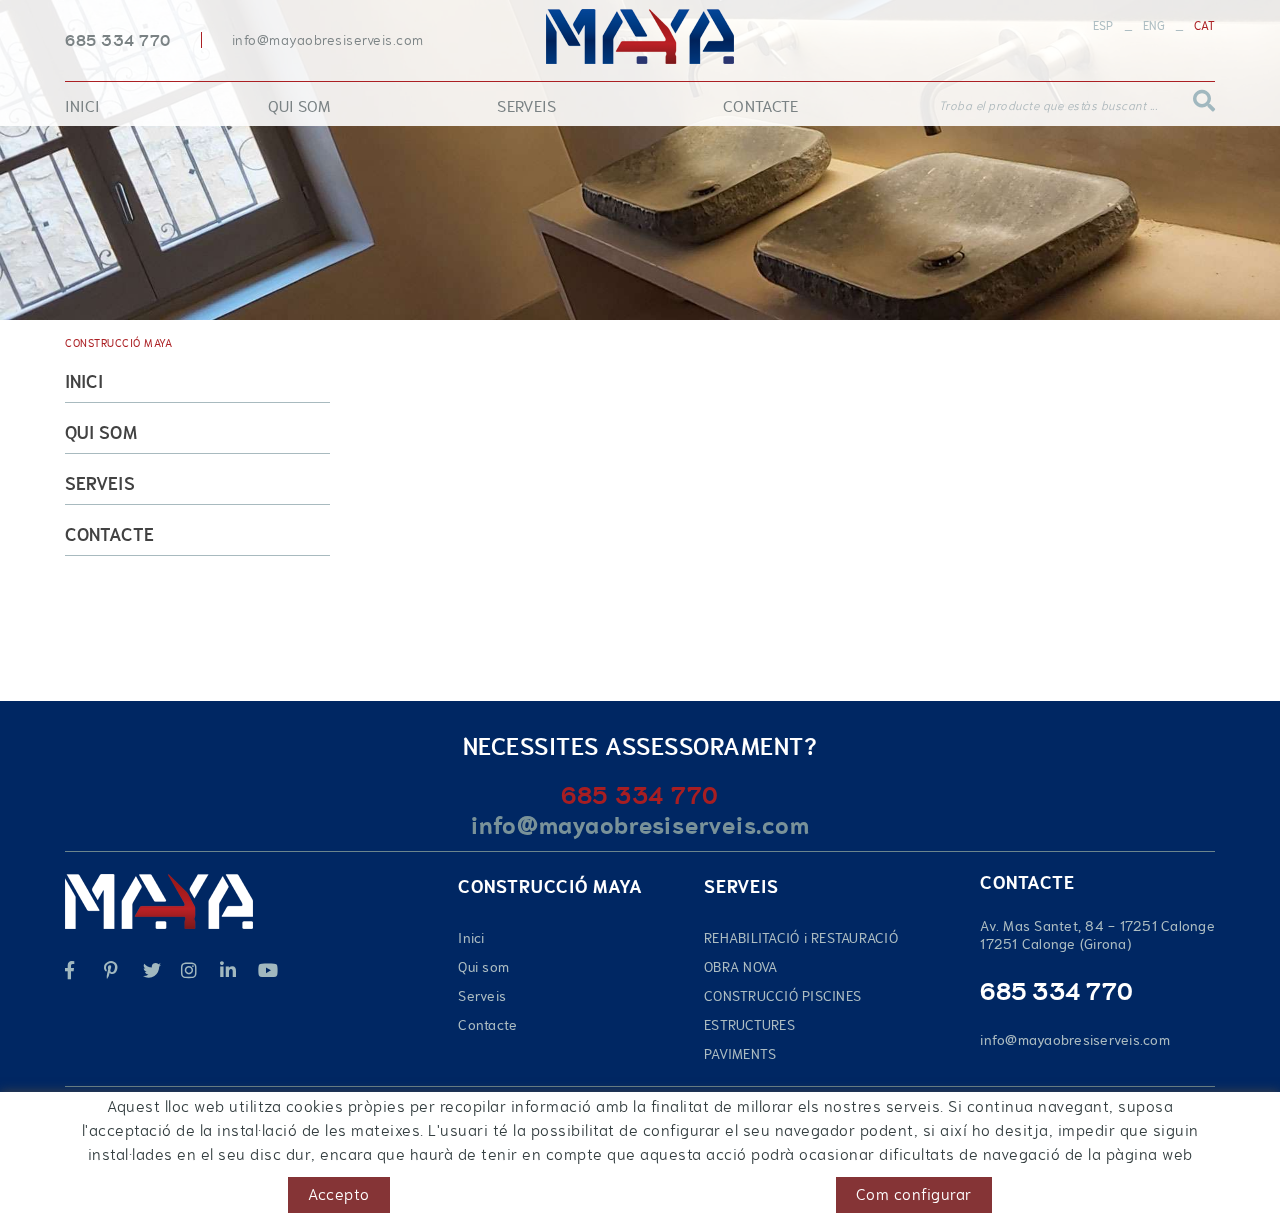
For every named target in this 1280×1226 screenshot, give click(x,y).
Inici (84, 382)
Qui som (101, 433)
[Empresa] (639, 36)
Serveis (100, 484)
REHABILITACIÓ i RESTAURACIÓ (801, 938)
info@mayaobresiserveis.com (328, 40)
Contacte (109, 535)
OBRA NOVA (740, 967)
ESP (1103, 26)
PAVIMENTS (740, 1054)
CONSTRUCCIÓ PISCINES (782, 996)
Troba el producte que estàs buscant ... (1048, 106)
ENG (1154, 26)
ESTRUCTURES (749, 1025)
